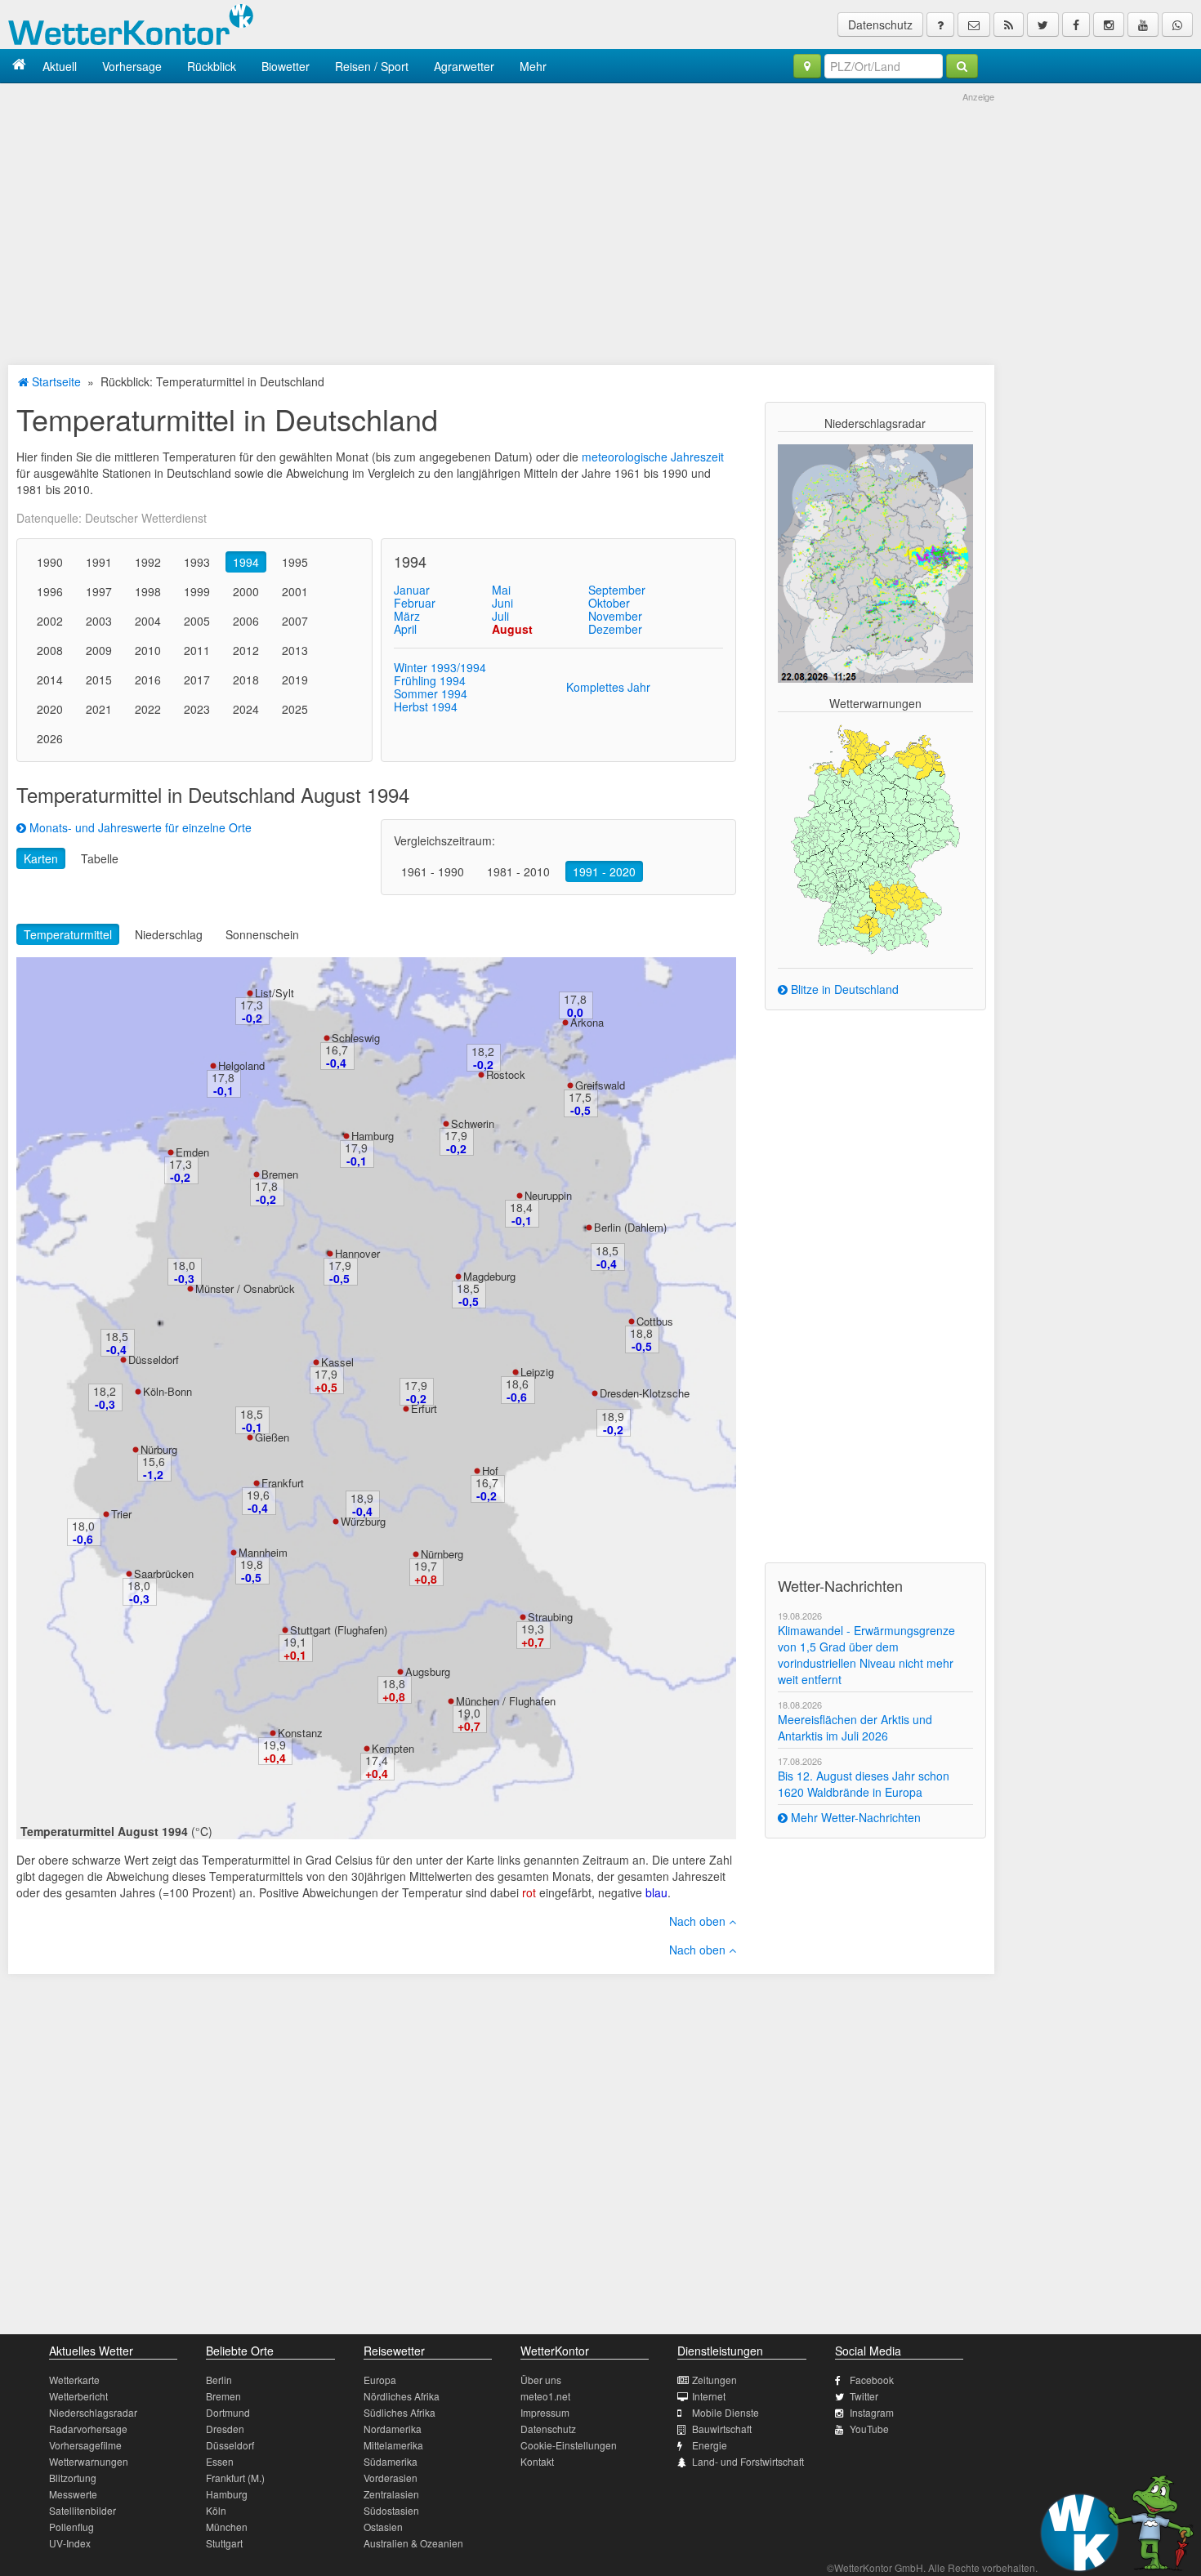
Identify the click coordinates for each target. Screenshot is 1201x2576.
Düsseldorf (154, 1359)
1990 (50, 562)
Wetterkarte (74, 2380)
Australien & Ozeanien (413, 2543)
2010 (148, 650)
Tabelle (100, 858)
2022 (148, 709)
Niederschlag (169, 934)
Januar (412, 590)
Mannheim (263, 1552)
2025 (295, 709)
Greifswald (600, 1085)
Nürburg (159, 1449)
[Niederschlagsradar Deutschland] (875, 562)
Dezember (615, 629)
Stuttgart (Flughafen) (339, 1630)
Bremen (280, 1174)
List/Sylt (275, 993)
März (407, 616)
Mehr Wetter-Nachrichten (854, 1817)
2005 (197, 621)
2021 (99, 709)
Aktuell (60, 66)
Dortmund (228, 2412)
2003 (99, 621)
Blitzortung (73, 2478)
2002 (50, 621)
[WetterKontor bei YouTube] (1143, 25)
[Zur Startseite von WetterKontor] (19, 66)
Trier (121, 1514)
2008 (50, 650)
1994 (246, 562)
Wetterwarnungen (89, 2461)
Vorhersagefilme (85, 2445)
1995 (295, 562)
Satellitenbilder (83, 2510)
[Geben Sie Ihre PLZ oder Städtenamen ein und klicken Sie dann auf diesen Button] (962, 66)
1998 (148, 591)
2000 (246, 591)
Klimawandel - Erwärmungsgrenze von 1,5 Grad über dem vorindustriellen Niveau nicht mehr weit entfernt (866, 1655)
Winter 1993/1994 (440, 667)
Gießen (272, 1437)
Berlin (219, 2380)
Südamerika (391, 2461)
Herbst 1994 (426, 706)
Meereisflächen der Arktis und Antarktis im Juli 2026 (855, 1727)
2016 (148, 680)
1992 (148, 562)
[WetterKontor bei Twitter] (1043, 25)
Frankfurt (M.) (235, 2478)
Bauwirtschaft (722, 2429)
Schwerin (473, 1123)
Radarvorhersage (88, 2429)
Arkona (587, 1022)
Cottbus (655, 1321)
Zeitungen (714, 2380)
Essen (220, 2461)
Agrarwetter (464, 66)
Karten (41, 858)
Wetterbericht (78, 2396)
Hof (490, 1471)
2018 (246, 680)
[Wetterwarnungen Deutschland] (875, 838)
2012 (246, 650)
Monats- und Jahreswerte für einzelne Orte (139, 827)
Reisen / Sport (372, 66)
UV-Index (70, 2543)
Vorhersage (132, 66)
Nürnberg (442, 1554)
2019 (295, 680)
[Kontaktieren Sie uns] (974, 25)
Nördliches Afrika (402, 2396)
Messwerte (73, 2494)
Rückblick (212, 66)
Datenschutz (880, 25)
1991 (99, 562)
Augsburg (428, 1671)
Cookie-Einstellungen (569, 2445)
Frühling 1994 (430, 680)
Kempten (393, 1748)
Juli (500, 616)
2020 (50, 709)
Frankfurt (283, 1483)
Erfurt (424, 1408)
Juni (502, 603)
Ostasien (383, 2527)
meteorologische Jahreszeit (653, 457)
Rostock (506, 1074)
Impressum (545, 2412)
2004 (148, 621)
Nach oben (699, 1921)
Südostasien (391, 2510)
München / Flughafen (506, 1701)
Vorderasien (391, 2478)
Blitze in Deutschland (843, 989)
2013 (295, 650)
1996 (50, 591)
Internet (709, 2396)
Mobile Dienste (726, 2412)
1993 (197, 562)
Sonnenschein (262, 934)
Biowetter (286, 66)
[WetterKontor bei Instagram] (1109, 25)
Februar (415, 603)
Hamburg (373, 1136)
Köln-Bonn (167, 1391)
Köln (216, 2510)
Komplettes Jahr (608, 687)
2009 (99, 650)
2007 (295, 621)
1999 (197, 591)
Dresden (225, 2429)
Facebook (872, 2380)
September (617, 590)
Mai (501, 590)
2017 (197, 680)
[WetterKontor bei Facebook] (1076, 25)
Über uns (541, 2380)
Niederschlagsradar (93, 2412)
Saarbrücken (164, 1573)
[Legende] (940, 25)
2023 (197, 709)
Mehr (533, 66)
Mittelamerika (393, 2445)
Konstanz (300, 1733)
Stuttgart (224, 2543)
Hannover (357, 1253)
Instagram (872, 2412)
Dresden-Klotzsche (645, 1393)
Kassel (337, 1362)
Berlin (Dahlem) (630, 1227)
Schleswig (356, 1038)
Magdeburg (489, 1276)
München (227, 2527)
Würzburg (363, 1521)
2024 (246, 709)
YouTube (869, 2429)
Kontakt (537, 2461)
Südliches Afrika (400, 2412)
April (405, 629)
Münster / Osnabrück (245, 1288)
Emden (192, 1152)
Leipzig (537, 1372)
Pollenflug (71, 2527)
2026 (50, 738)
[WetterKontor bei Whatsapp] (1177, 25)
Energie (710, 2445)
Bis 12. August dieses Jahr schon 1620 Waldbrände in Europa (864, 1784)
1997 (99, 591)
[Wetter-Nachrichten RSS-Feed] (1009, 25)
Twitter (864, 2396)
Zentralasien (391, 2494)
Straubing (550, 1617)
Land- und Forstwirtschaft (748, 2461)
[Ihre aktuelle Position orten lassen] (807, 66)
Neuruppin (548, 1195)
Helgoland (241, 1065)
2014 (50, 680)
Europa (380, 2380)
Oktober (609, 603)
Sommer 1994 (431, 693)
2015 (99, 680)
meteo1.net (545, 2396)
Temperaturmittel (68, 934)
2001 (295, 591)
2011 (197, 650)
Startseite (55, 381)
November (615, 616)
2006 (246, 621)
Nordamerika (393, 2429)
